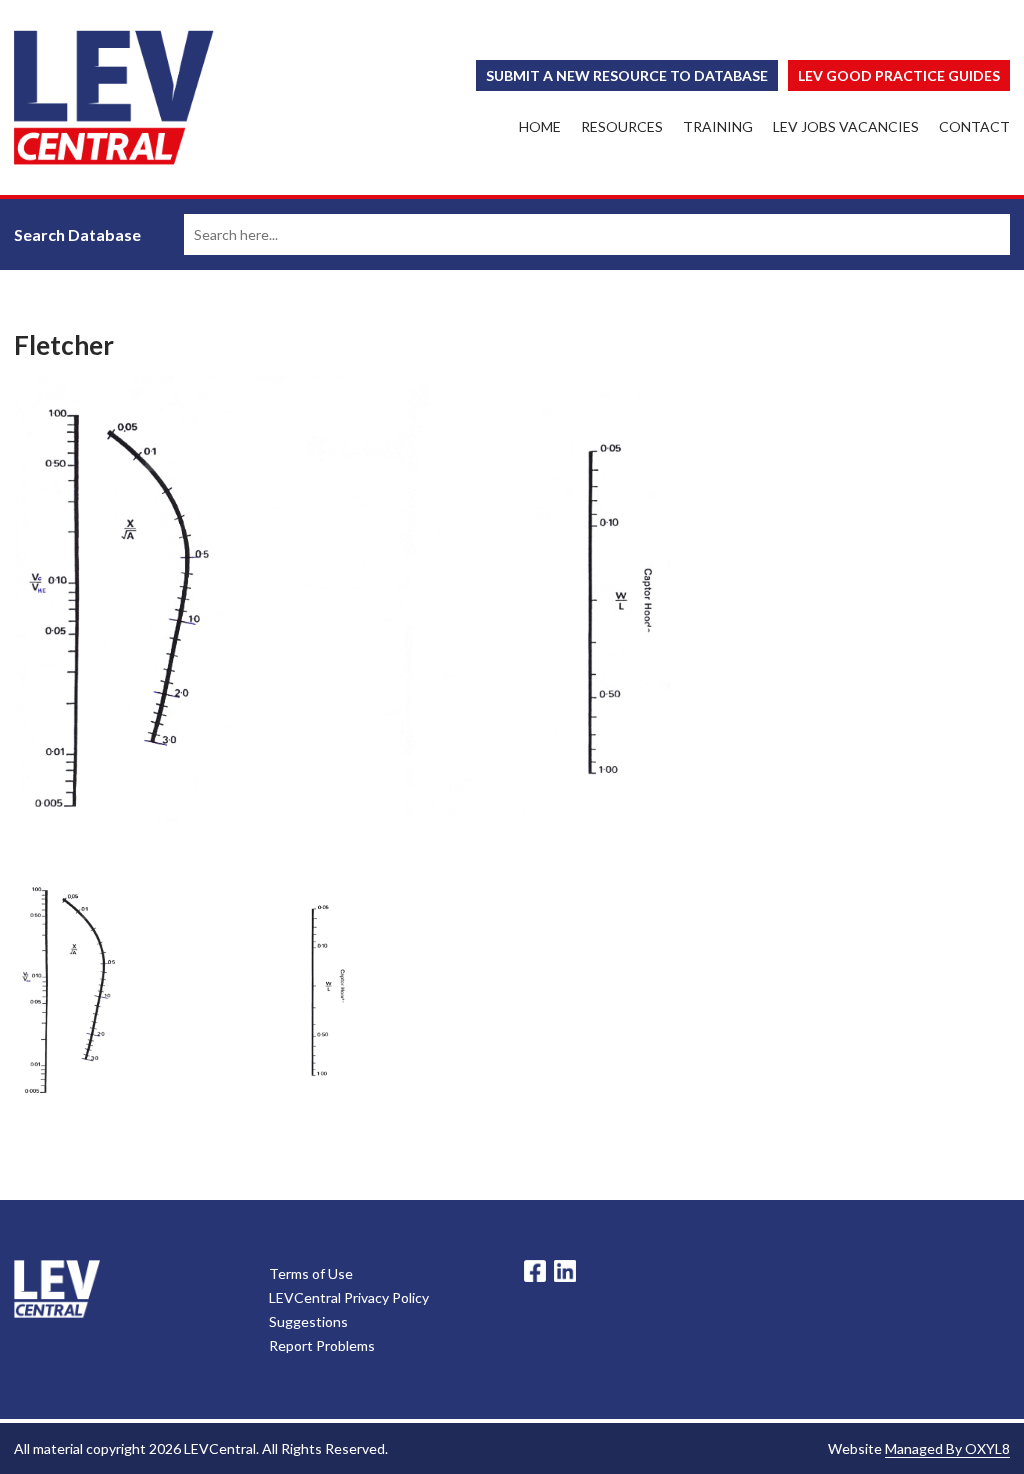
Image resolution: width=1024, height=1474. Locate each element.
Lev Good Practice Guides (899, 75)
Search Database (77, 234)
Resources (622, 126)
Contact (974, 126)
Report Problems (322, 1345)
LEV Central (114, 97)
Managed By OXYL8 (947, 1448)
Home (540, 126)
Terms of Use (311, 1273)
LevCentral (57, 1289)
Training (718, 126)
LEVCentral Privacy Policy (349, 1297)
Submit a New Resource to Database (627, 75)
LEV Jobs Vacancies (846, 126)
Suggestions (308, 1321)
